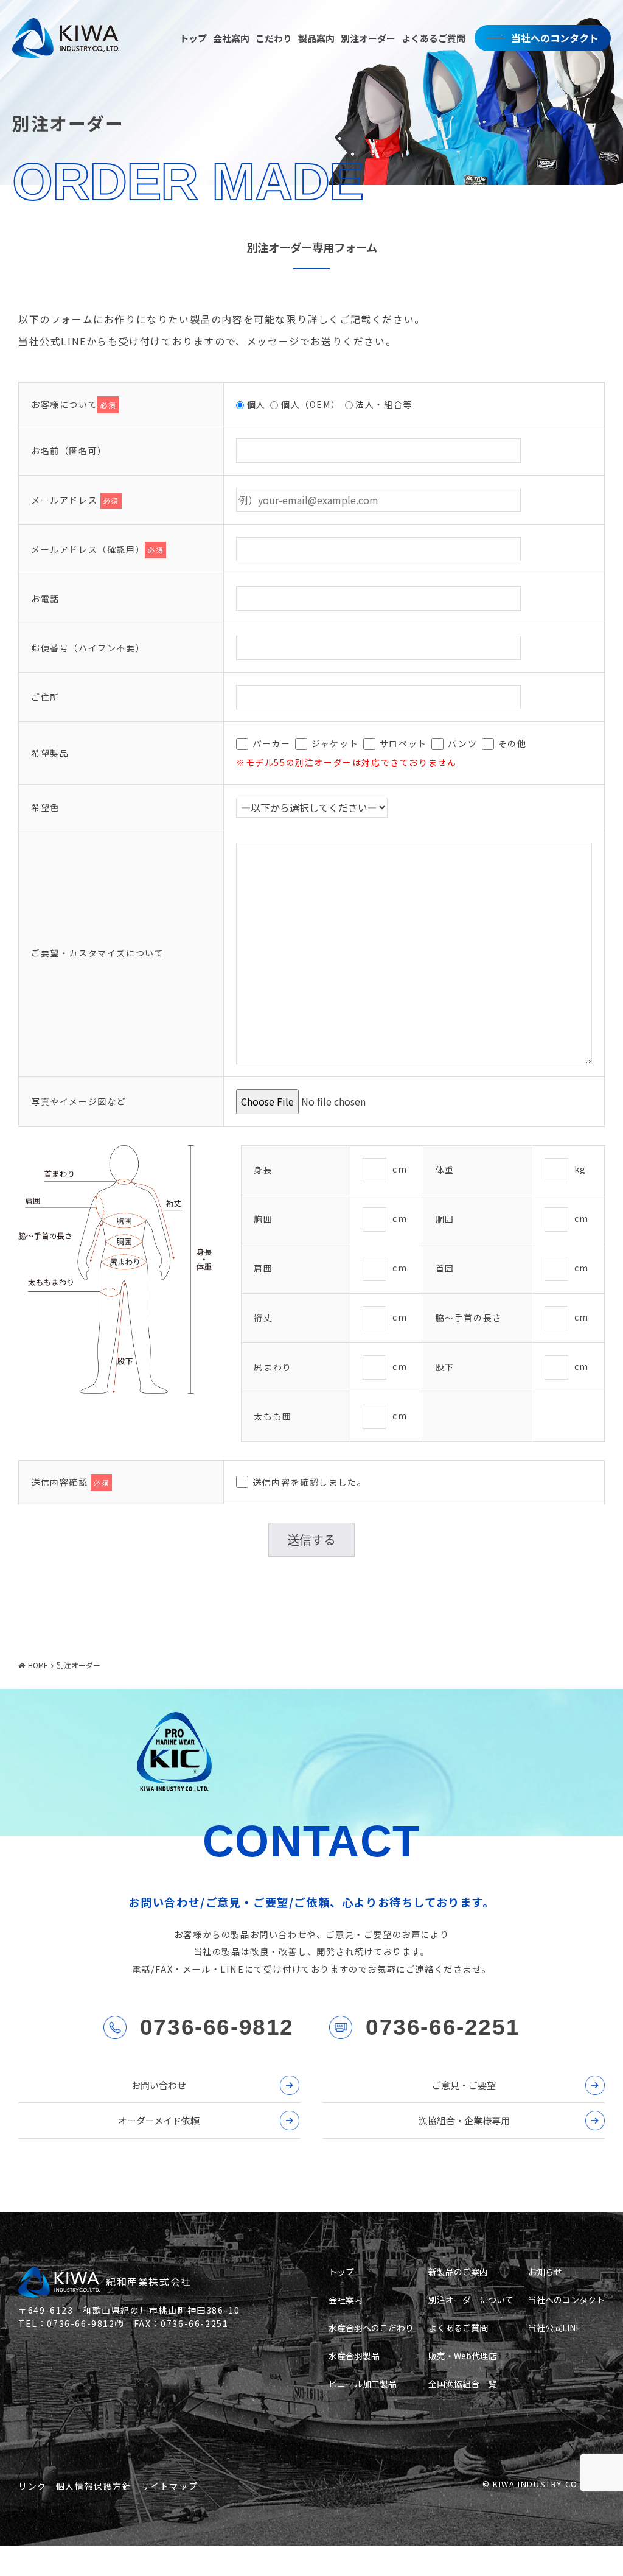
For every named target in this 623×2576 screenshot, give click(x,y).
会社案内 (231, 38)
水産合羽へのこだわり (371, 2328)
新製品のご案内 (458, 2272)
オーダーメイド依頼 (159, 2120)
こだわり (274, 38)
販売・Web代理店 (463, 2356)
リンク (33, 2486)
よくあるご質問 (433, 38)
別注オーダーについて (471, 2300)
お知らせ (545, 2272)
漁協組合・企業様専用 (464, 2120)
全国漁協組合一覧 (462, 2384)
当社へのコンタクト (555, 38)
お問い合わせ (159, 2085)
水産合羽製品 (354, 2356)
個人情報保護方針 (94, 2486)
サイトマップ (170, 2486)
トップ (193, 38)
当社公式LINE (52, 341)
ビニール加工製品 (363, 2384)
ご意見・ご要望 (464, 2085)
